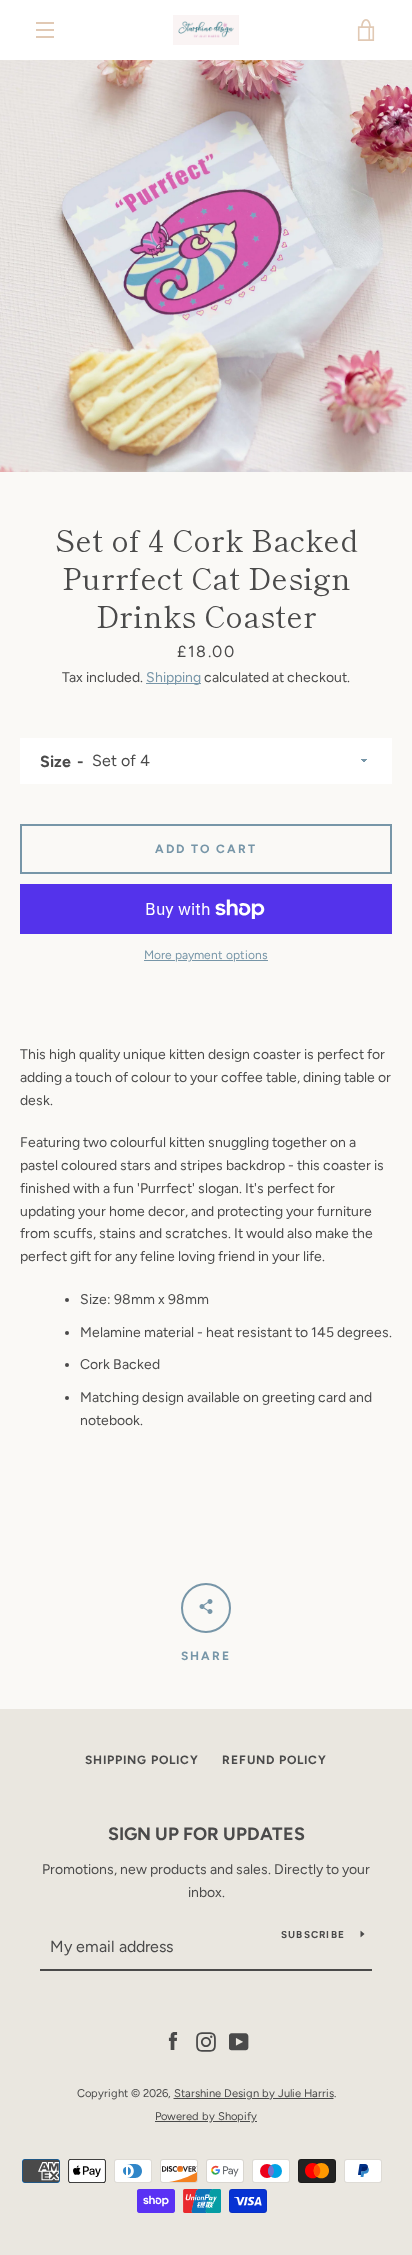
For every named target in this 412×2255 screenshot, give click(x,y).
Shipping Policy (142, 1760)
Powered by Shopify (206, 2116)
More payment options (206, 955)
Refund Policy (274, 1760)
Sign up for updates (206, 1834)
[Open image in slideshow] (206, 266)
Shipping (173, 677)
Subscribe (313, 1934)
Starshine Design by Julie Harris (254, 2093)
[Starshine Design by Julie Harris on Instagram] (206, 2041)
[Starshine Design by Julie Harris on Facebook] (173, 2041)
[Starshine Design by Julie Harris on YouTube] (239, 2041)
